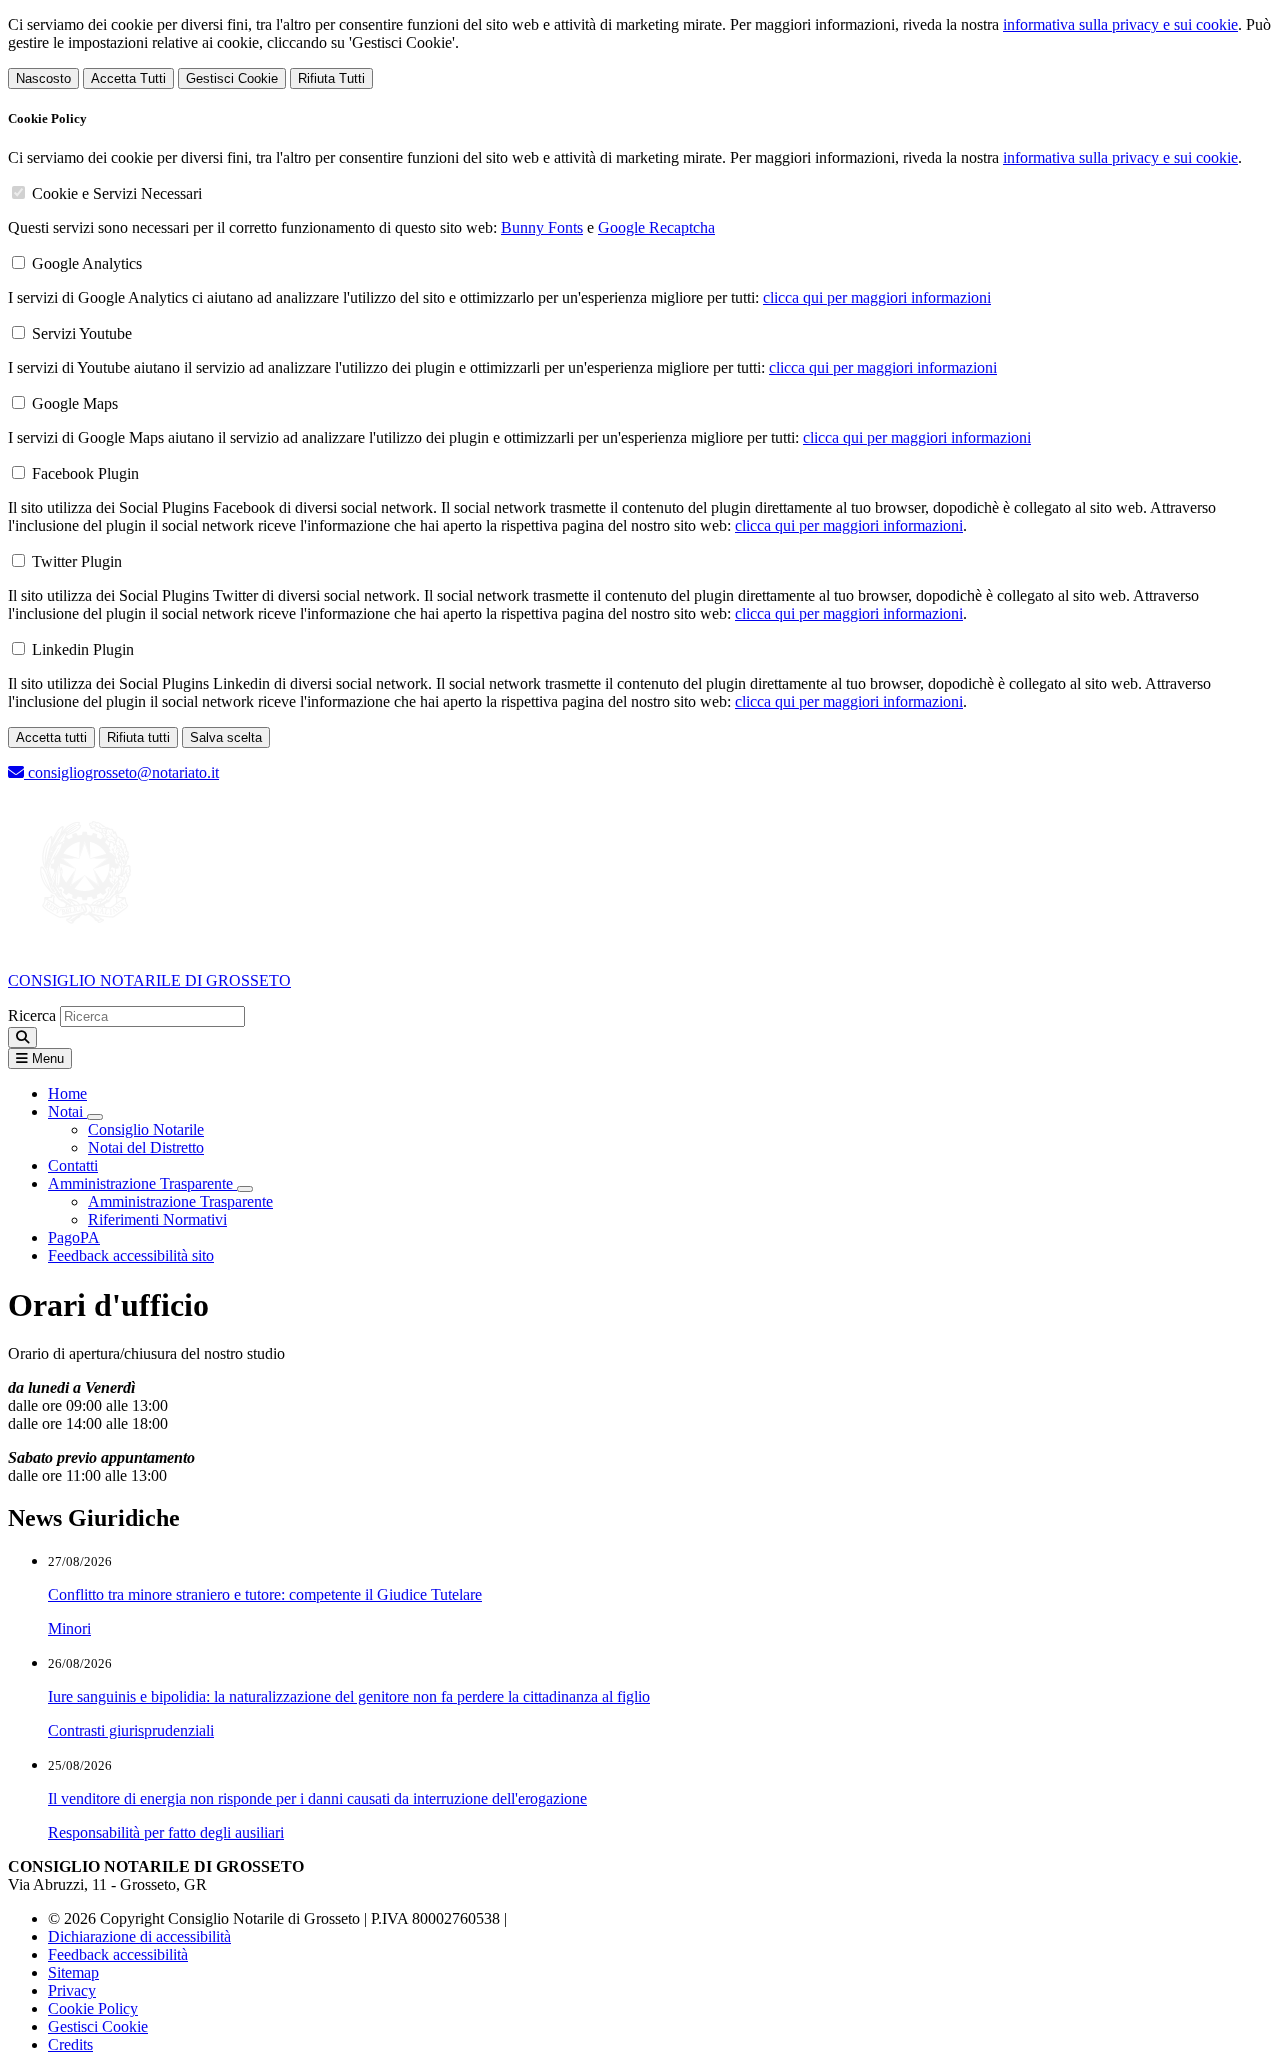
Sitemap (73, 1972)
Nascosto (43, 78)
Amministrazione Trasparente (180, 1201)
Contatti (73, 1165)
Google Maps (75, 403)
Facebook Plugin (85, 473)
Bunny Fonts (542, 227)
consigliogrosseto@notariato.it (121, 772)
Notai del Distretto (146, 1147)
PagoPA (74, 1237)
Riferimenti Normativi (157, 1219)
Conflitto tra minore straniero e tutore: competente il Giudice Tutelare (265, 1594)
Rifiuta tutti (138, 737)
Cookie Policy (93, 2008)
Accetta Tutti (128, 78)
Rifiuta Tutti (331, 78)
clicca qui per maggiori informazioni (877, 297)
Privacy (72, 1990)
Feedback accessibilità (118, 1954)
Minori (69, 1628)
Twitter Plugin (77, 561)
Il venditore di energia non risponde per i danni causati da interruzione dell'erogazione (317, 1798)
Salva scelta (226, 737)
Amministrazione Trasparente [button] (142, 1183)
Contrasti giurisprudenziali (131, 1730)
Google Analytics (87, 263)
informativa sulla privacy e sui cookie (1120, 24)
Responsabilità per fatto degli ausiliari (166, 1832)
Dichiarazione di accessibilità (139, 1936)
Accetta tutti (51, 737)
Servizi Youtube (82, 333)
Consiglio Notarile (146, 1129)
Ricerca (32, 1015)
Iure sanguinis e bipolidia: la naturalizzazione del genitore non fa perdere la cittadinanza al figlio (349, 1696)
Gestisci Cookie (232, 78)
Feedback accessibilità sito (131, 1255)
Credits (70, 2044)
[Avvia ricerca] (22, 1037)
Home (67, 1093)
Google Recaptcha (656, 227)
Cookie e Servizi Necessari (117, 193)
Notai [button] (67, 1111)
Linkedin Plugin (83, 649)
